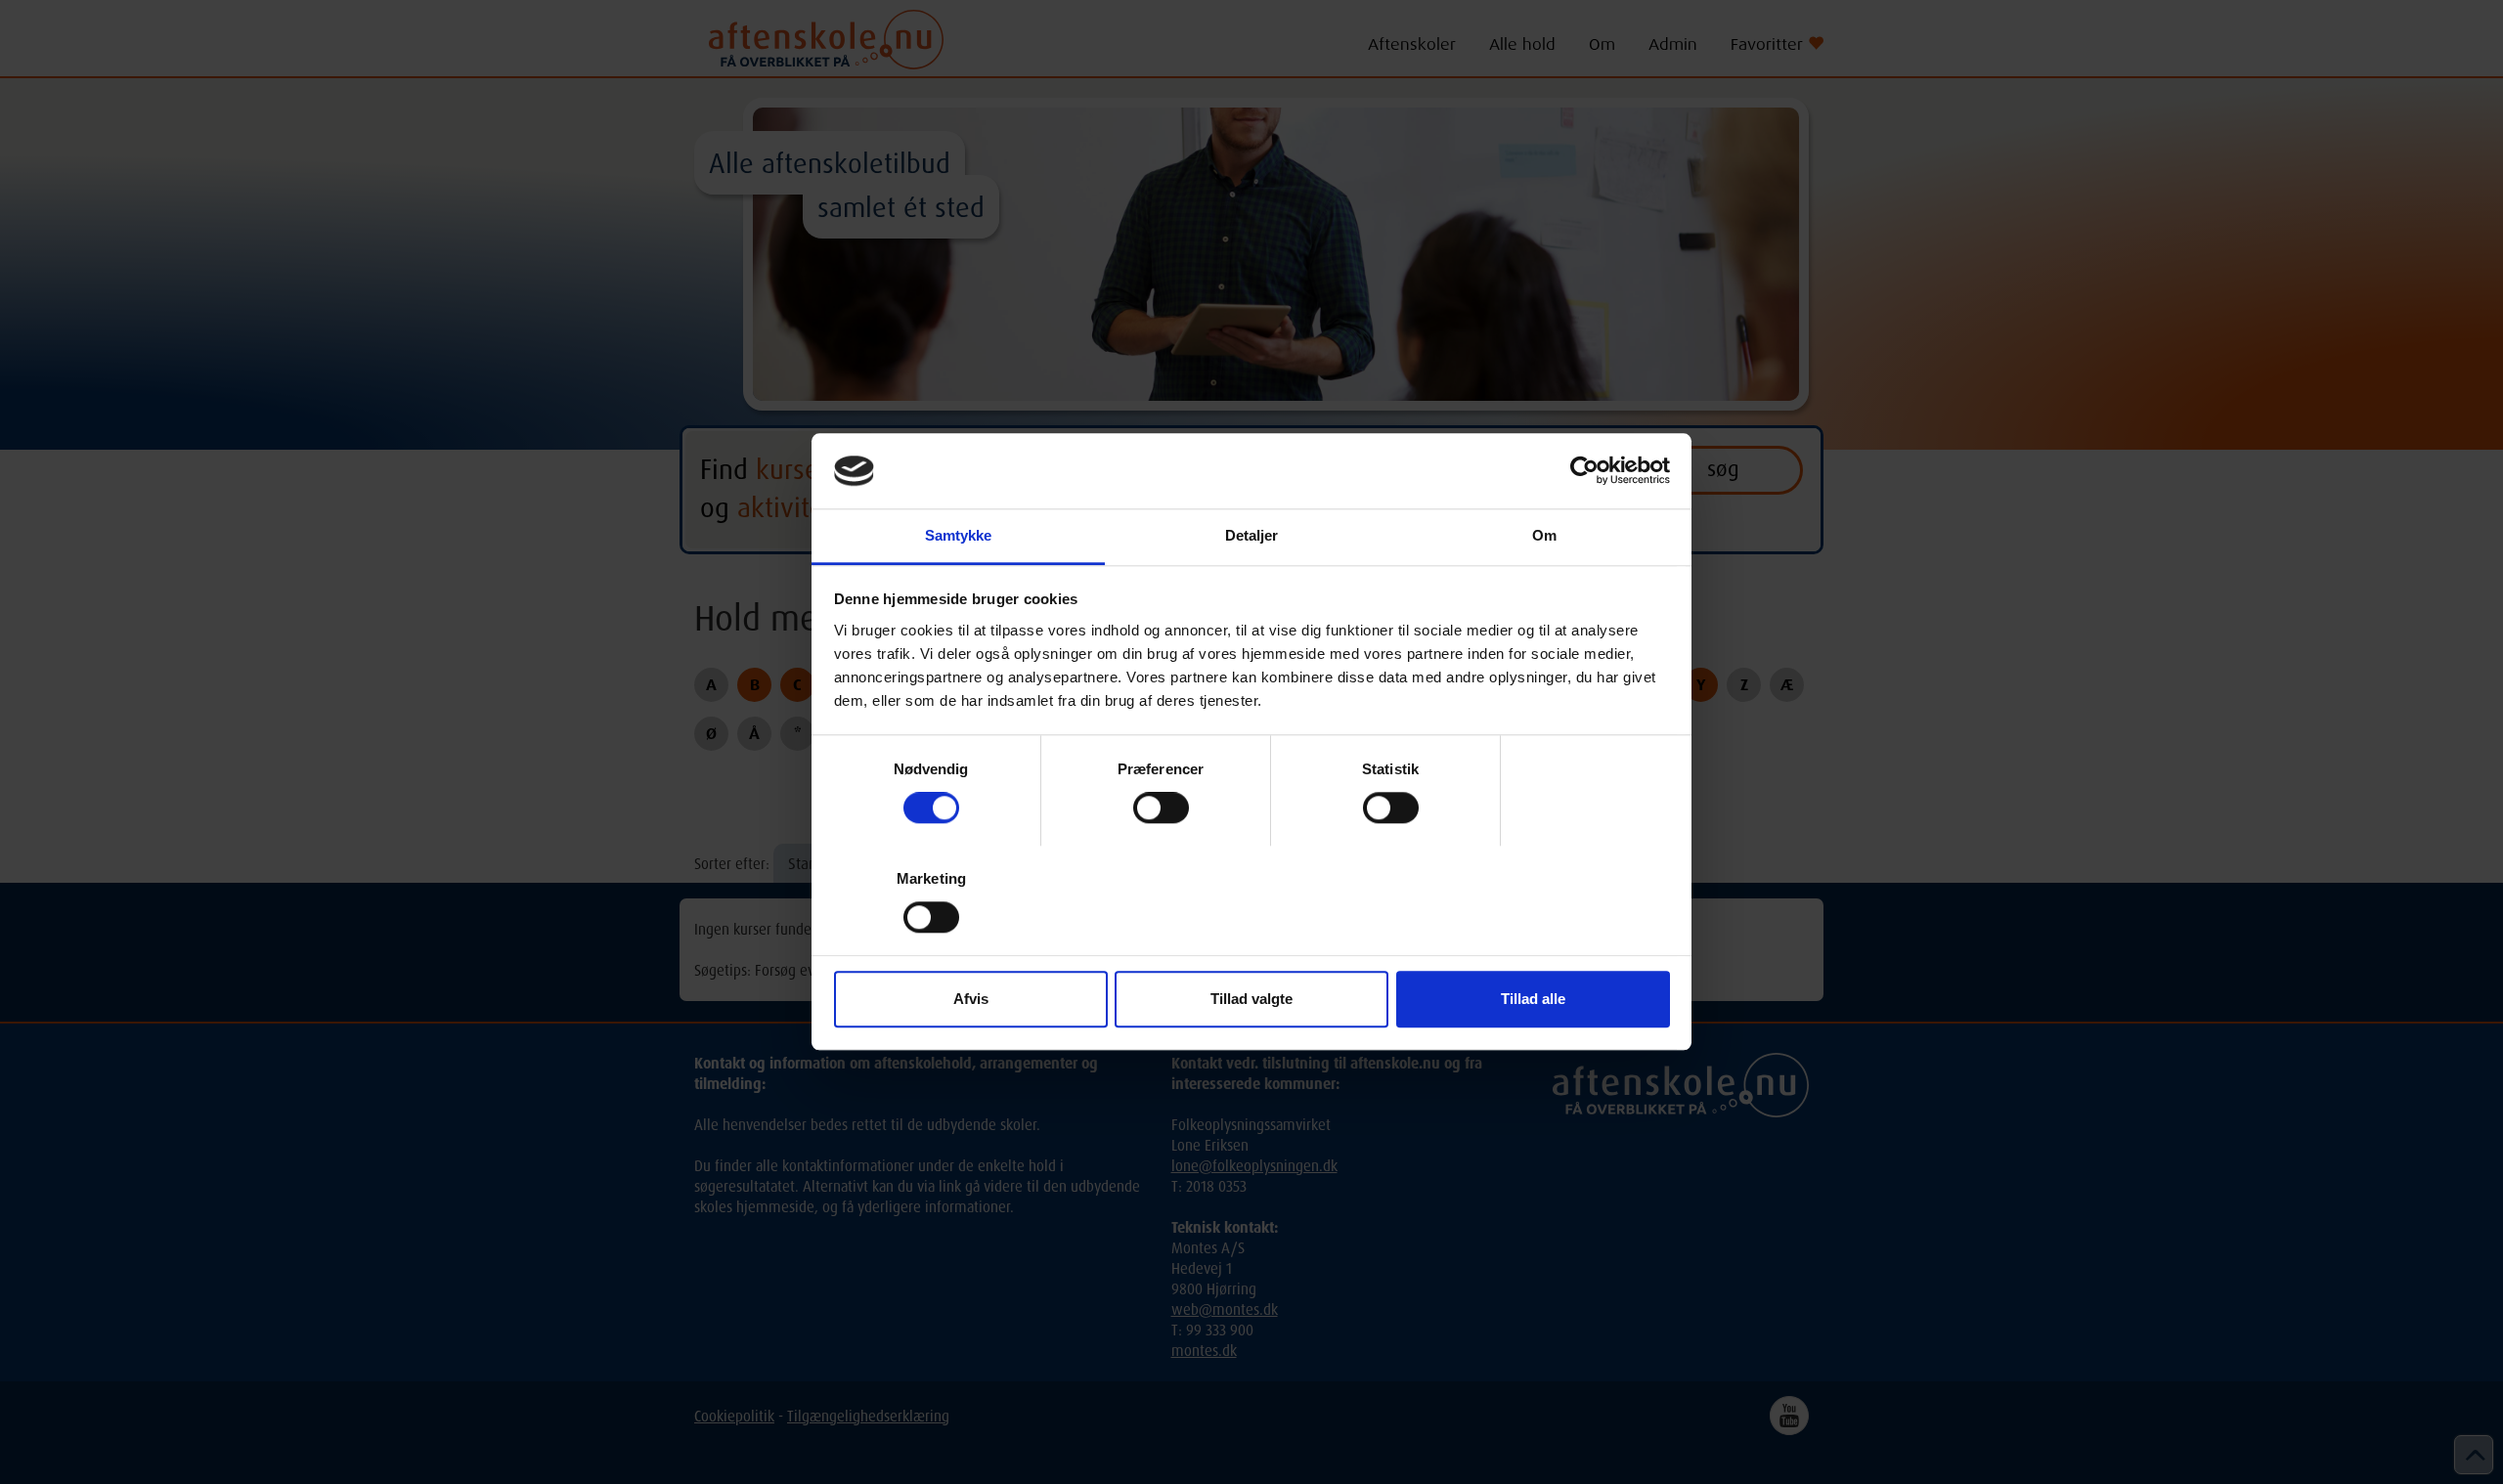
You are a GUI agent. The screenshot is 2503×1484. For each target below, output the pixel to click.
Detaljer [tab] (1252, 535)
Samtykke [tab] (959, 535)
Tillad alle (1533, 999)
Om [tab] (1544, 535)
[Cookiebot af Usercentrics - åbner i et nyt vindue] (1584, 471)
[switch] (1161, 807)
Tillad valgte (1251, 999)
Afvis (971, 999)
